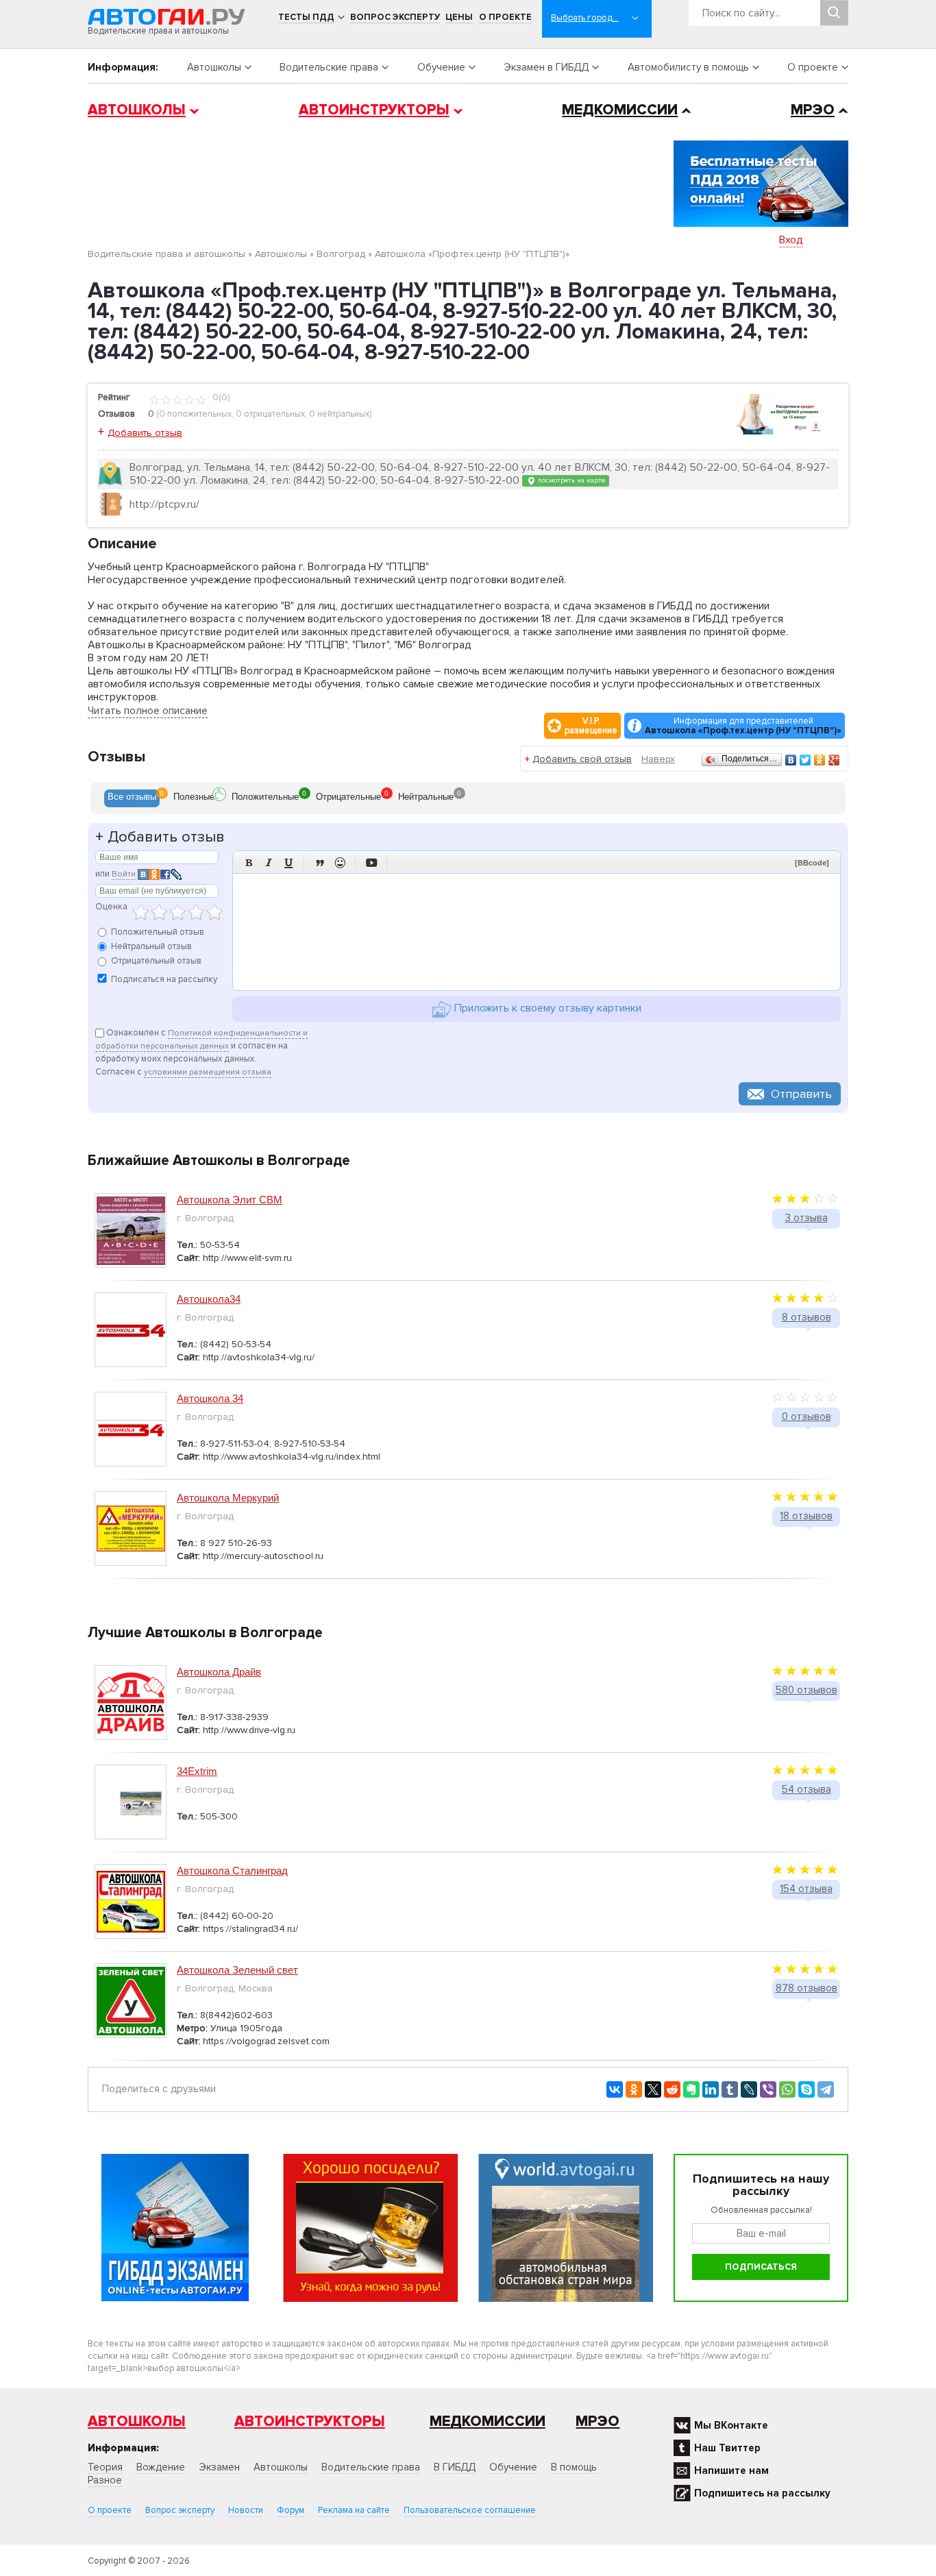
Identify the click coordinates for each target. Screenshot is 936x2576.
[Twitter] (805, 760)
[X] (653, 2089)
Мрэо (598, 2421)
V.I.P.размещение (591, 726)
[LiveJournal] (749, 2089)
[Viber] (768, 2089)
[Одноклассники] (820, 760)
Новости (246, 2510)
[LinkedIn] (711, 2089)
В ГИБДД (455, 2467)
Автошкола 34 (210, 1398)
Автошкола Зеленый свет (237, 1970)
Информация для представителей (743, 726)
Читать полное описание (148, 711)
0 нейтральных (339, 414)
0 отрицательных (270, 414)
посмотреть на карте (570, 480)
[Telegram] (826, 2089)
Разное (105, 2480)
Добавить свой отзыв (582, 759)
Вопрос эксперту (395, 17)
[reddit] (672, 2089)
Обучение (441, 67)
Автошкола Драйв (219, 1672)
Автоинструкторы (374, 110)
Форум (291, 2510)
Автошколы (214, 67)
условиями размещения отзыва (208, 1072)
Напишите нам (731, 2470)
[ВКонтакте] (791, 760)
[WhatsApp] (787, 2089)
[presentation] (132, 798)
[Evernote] (691, 2089)
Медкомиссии (620, 110)
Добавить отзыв (145, 433)
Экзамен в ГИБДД (546, 67)
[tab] (132, 798)
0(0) (220, 397)
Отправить (801, 1094)
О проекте (505, 17)
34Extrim (197, 1771)
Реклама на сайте (354, 2510)
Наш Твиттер (727, 2448)
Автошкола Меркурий (228, 1498)
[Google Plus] (834, 760)
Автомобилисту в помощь (688, 67)
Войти (124, 874)
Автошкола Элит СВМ (230, 1200)
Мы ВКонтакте (731, 2425)
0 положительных (195, 414)
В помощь (574, 2467)
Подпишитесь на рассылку (762, 2493)
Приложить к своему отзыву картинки (546, 1008)
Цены (459, 17)
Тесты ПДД (306, 17)
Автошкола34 (209, 1299)
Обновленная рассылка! (761, 2210)
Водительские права (329, 67)
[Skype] (806, 2089)
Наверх (658, 759)
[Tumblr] (730, 2089)
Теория (105, 2467)
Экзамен (219, 2467)
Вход (791, 240)
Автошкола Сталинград (232, 1870)
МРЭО (813, 110)
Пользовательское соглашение (470, 2510)
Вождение (161, 2467)
